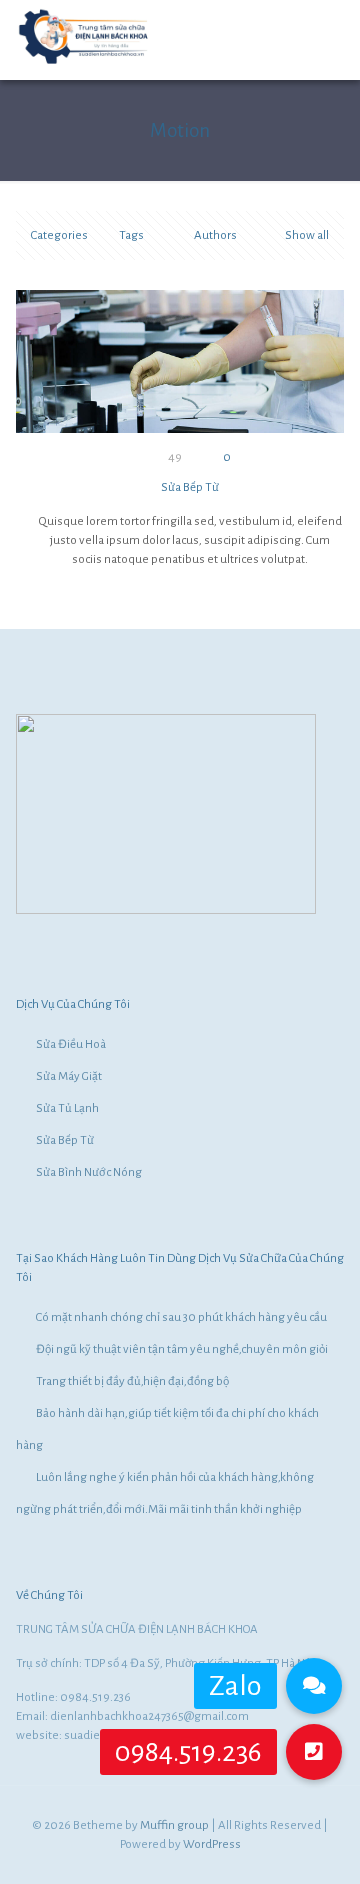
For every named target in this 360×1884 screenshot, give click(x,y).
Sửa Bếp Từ (190, 487)
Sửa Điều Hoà (71, 1044)
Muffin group (174, 1825)
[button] (314, 1752)
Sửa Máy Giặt (69, 1076)
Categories (59, 235)
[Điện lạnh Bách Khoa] (84, 63)
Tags (131, 235)
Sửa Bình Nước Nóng (89, 1172)
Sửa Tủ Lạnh (67, 1108)
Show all (307, 235)
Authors (215, 235)
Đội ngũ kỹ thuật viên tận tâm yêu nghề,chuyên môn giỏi (182, 1349)
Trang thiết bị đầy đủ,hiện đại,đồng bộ (132, 1381)
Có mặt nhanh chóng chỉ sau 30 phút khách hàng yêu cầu (181, 1317)
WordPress (212, 1844)
